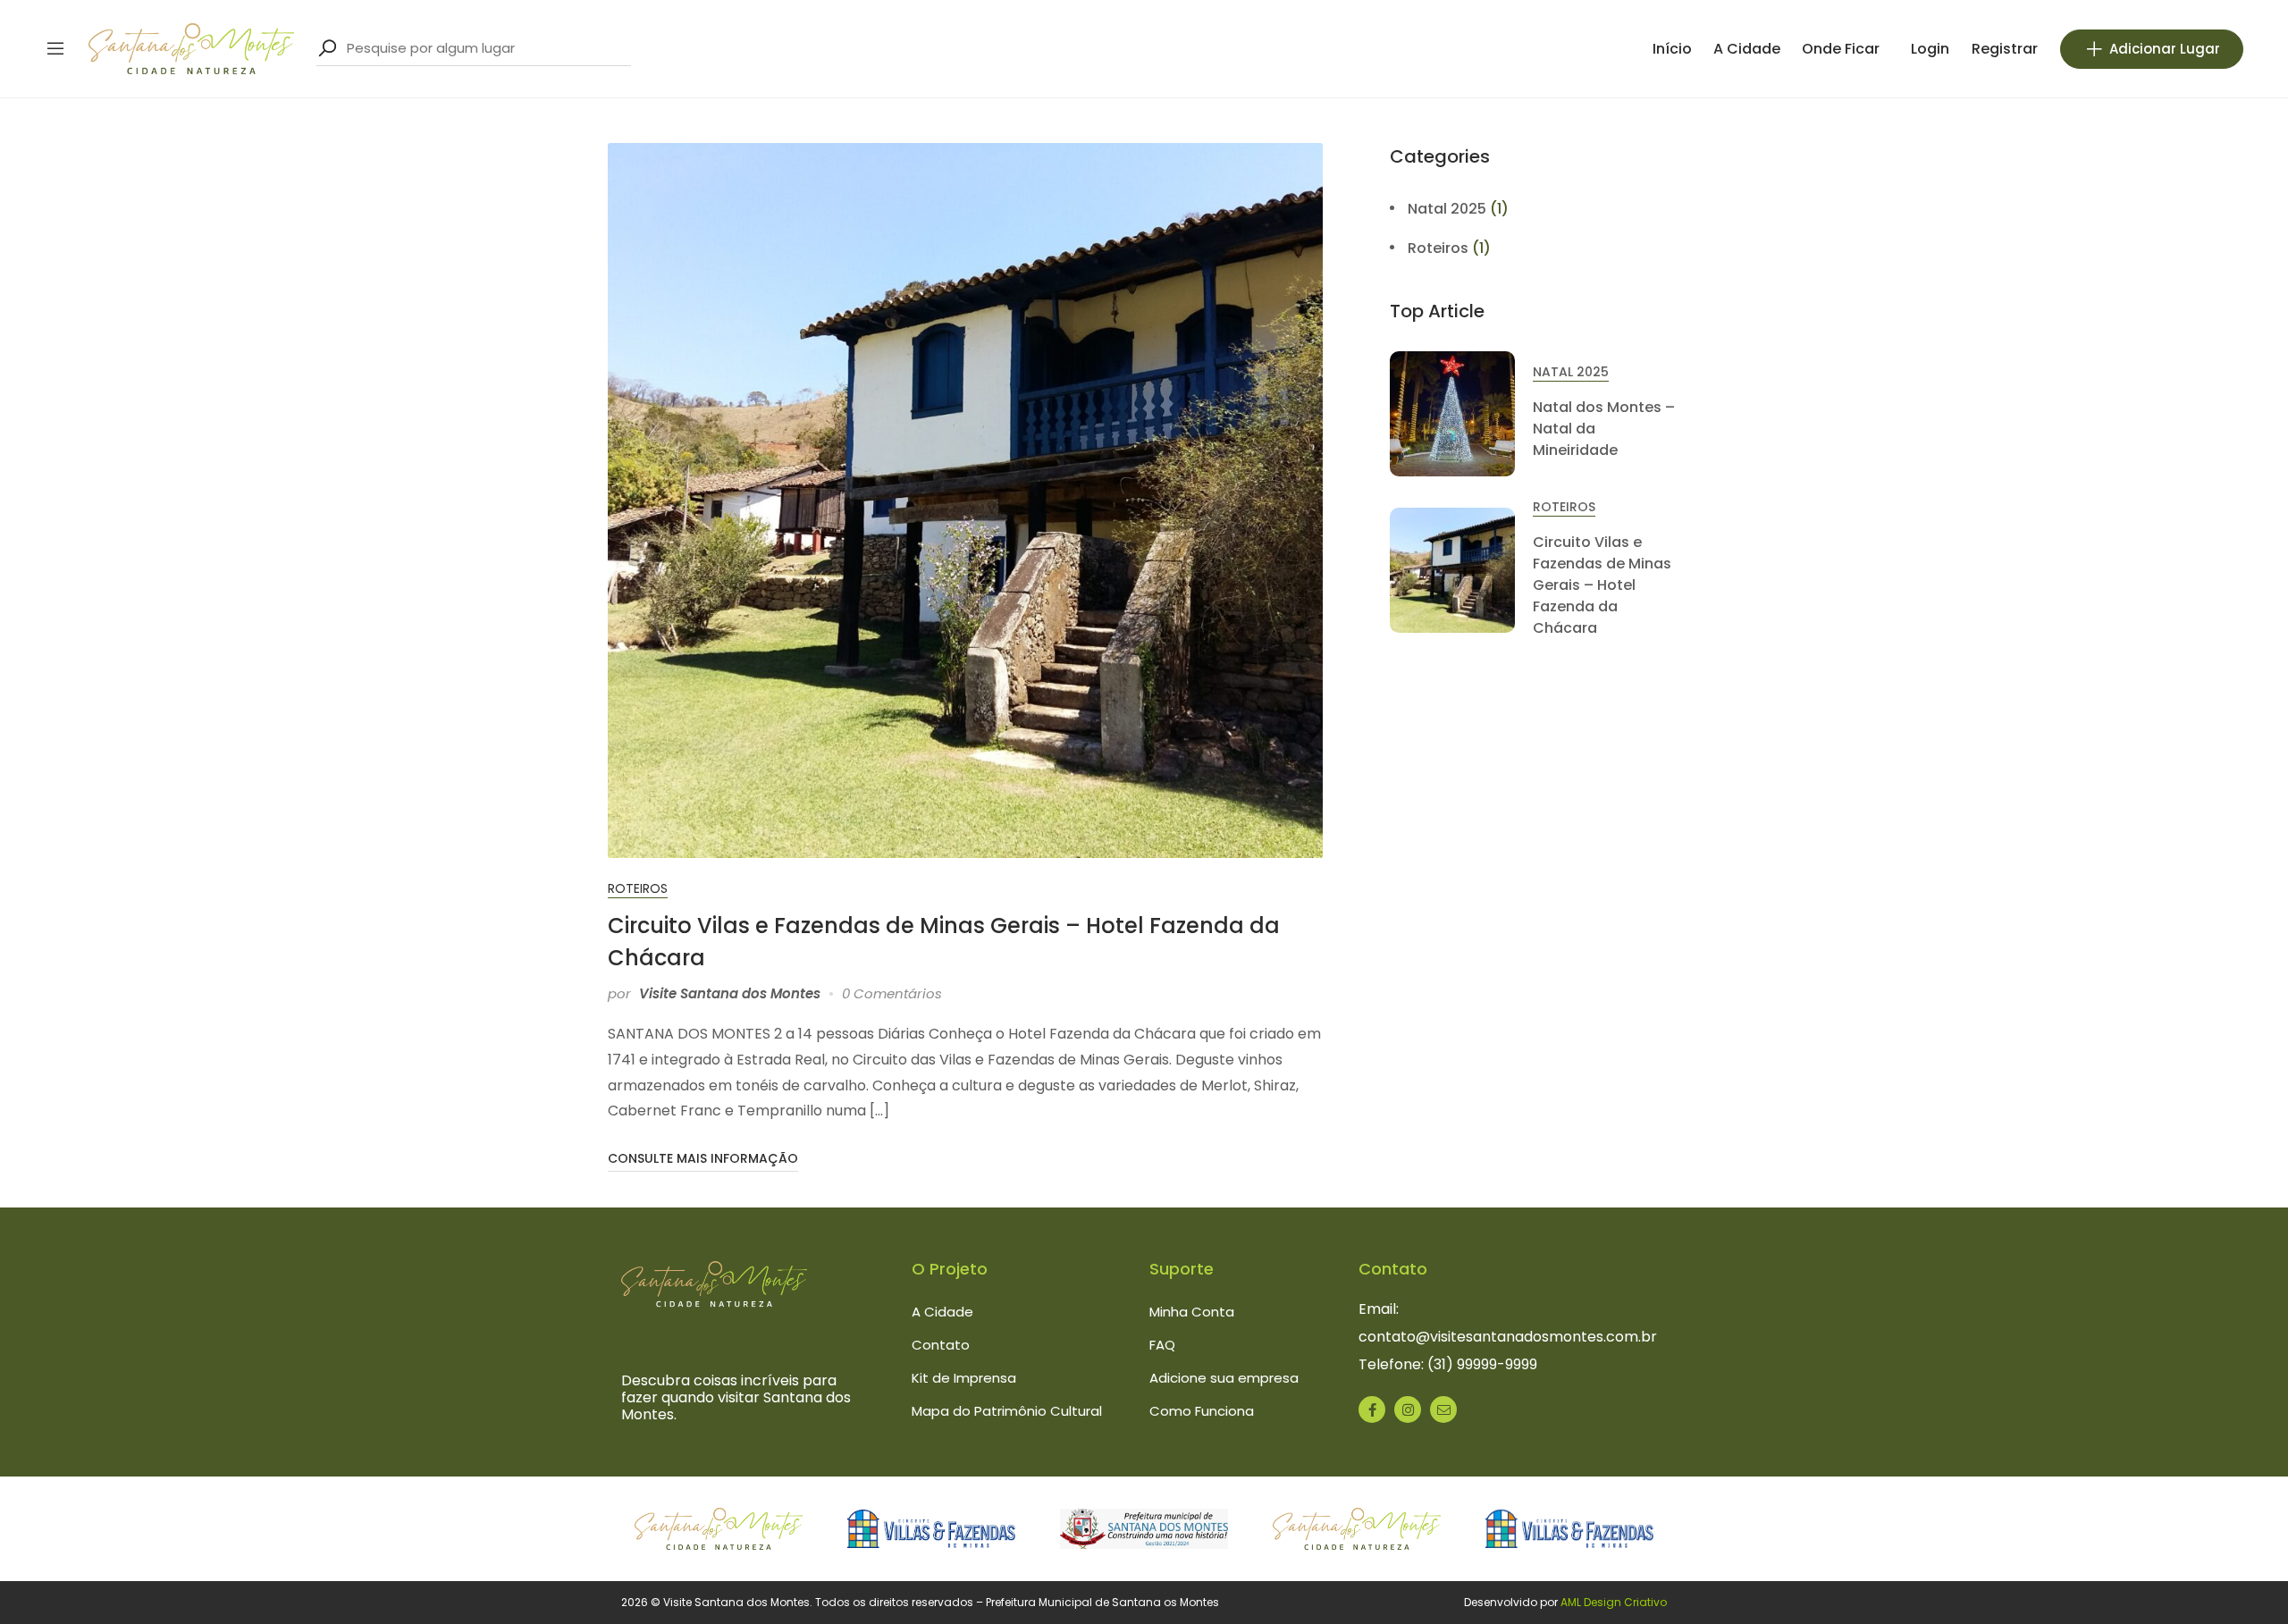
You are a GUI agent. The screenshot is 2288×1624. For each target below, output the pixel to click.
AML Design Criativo (1614, 1602)
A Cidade (1747, 49)
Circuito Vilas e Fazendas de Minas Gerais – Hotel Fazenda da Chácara (1602, 585)
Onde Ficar (1841, 49)
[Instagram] (1408, 1409)
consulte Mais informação (703, 1158)
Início (1672, 49)
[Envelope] (1443, 1409)
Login (1930, 49)
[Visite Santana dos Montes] (191, 48)
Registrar (2005, 49)
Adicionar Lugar (2165, 49)
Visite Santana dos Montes (730, 993)
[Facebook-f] (1372, 1409)
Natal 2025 (1447, 209)
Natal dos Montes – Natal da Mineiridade (1604, 429)
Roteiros (638, 888)
